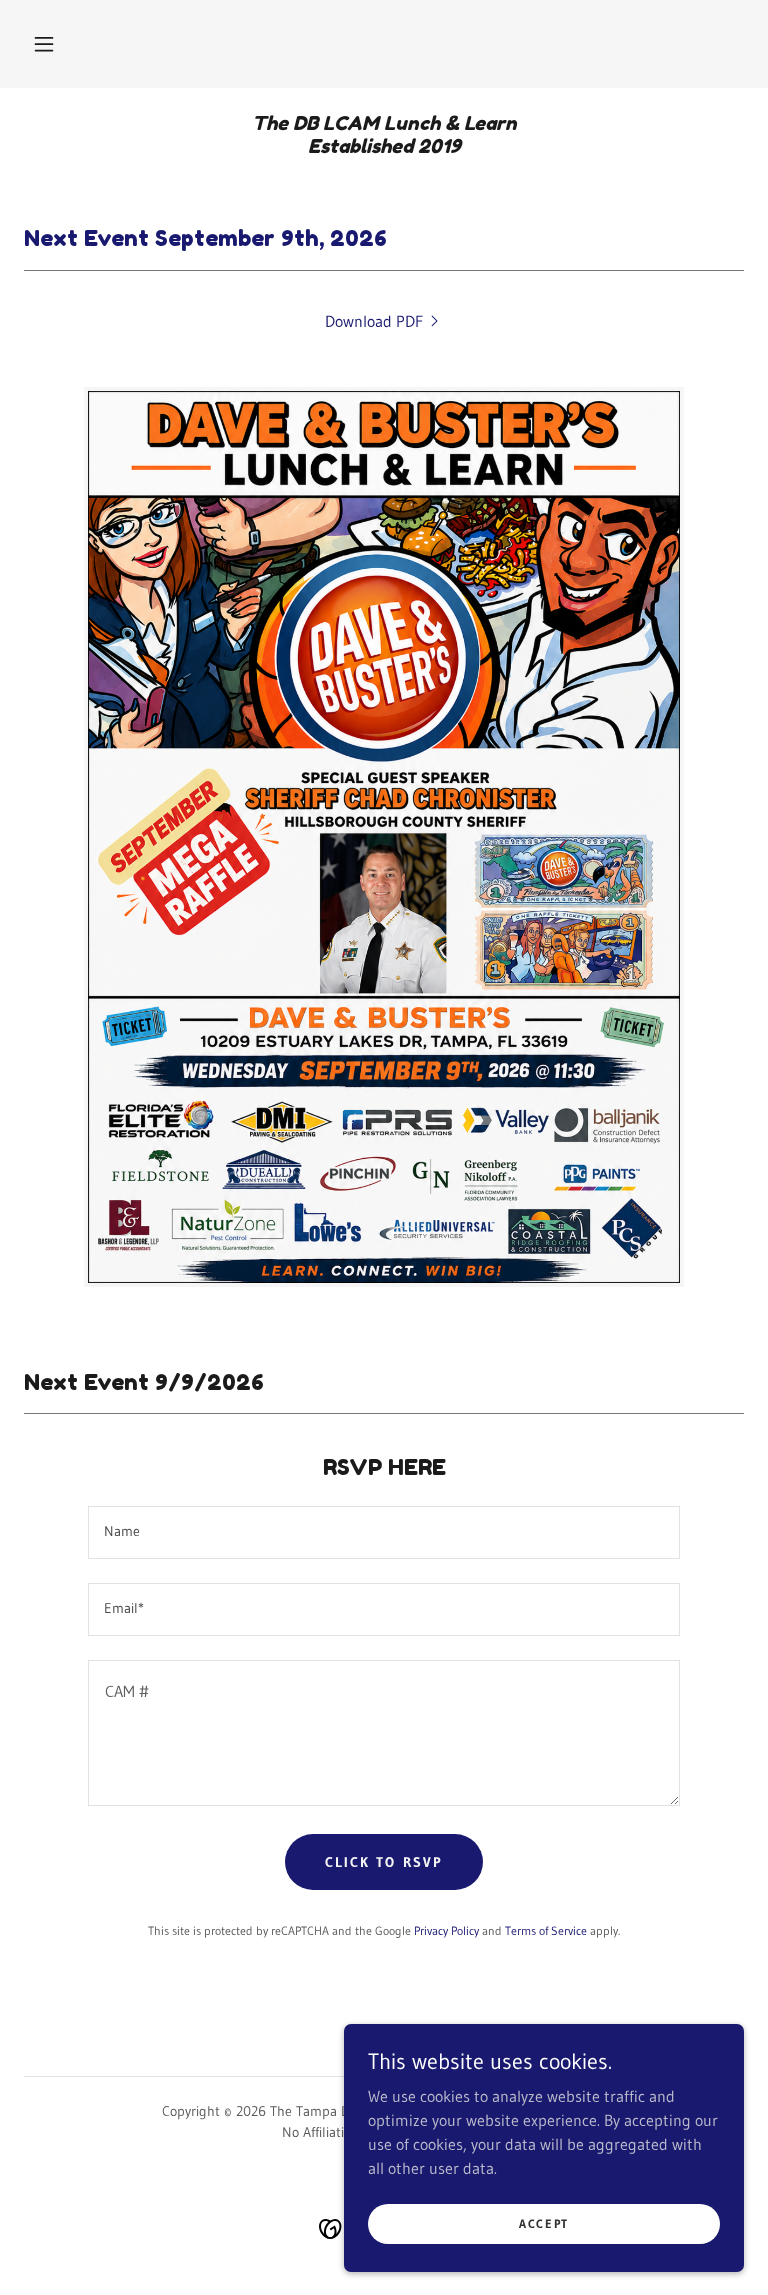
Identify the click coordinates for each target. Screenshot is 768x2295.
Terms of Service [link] (546, 1930)
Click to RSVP (383, 1862)
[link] (384, 147)
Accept (544, 2223)
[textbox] (384, 1532)
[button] (44, 44)
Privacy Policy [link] (446, 1930)
